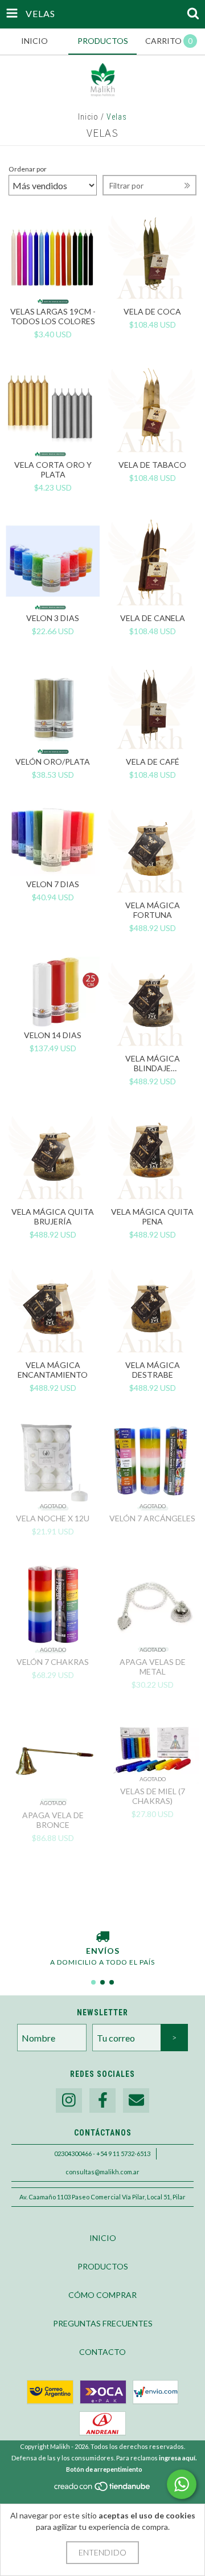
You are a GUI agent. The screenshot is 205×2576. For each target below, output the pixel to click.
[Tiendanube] (103, 2489)
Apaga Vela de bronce (53, 1820)
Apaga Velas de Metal (153, 1667)
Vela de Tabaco (152, 465)
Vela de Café (153, 762)
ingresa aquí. (178, 2458)
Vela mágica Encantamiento (53, 1370)
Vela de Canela (153, 618)
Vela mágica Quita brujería (53, 1216)
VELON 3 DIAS (53, 618)
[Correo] (136, 2101)
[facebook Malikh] (102, 2101)
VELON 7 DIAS (53, 884)
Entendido (102, 2552)
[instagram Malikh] (69, 2101)
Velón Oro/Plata (53, 762)
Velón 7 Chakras (53, 1662)
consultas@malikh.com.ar (102, 2172)
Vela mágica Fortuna (153, 910)
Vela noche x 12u (53, 1518)
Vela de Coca (152, 311)
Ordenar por (28, 169)
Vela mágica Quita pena (152, 1216)
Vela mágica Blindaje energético (153, 1063)
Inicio (88, 117)
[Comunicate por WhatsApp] (182, 2484)
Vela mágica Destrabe (153, 1370)
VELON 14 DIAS (53, 1035)
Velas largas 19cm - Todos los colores (53, 316)
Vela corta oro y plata (53, 470)
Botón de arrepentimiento (104, 2469)
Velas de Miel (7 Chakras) (153, 1796)
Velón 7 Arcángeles (152, 1518)
